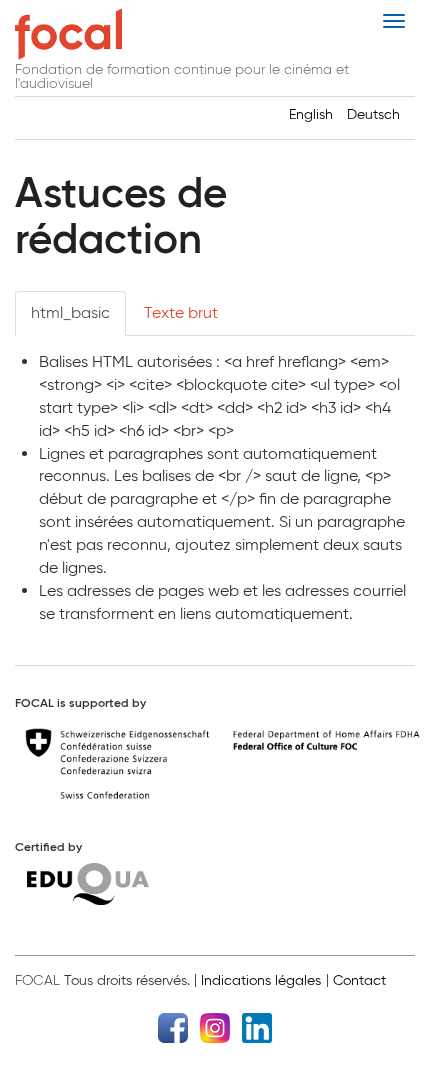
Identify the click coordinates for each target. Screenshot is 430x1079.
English (311, 114)
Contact (359, 980)
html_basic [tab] (70, 312)
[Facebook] (173, 1026)
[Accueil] (68, 34)
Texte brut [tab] (181, 312)
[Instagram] (215, 1026)
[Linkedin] (257, 1026)
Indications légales (261, 980)
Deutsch (373, 114)
